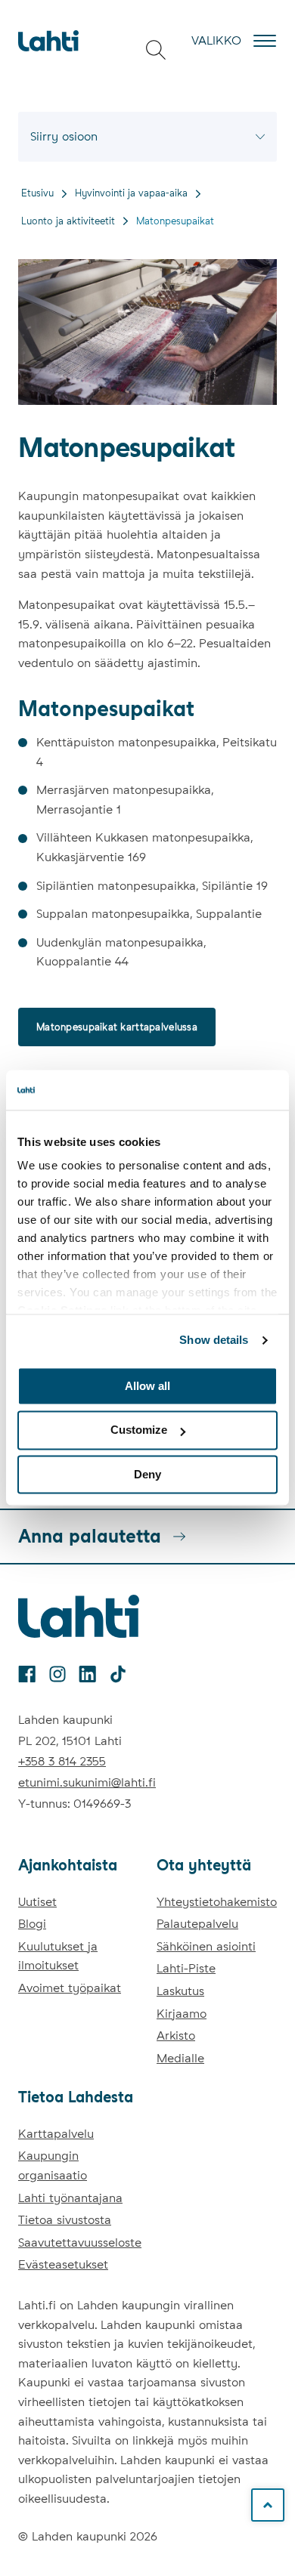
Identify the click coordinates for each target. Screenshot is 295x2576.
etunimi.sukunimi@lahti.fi (87, 1782)
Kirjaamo (182, 2014)
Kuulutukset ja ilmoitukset (58, 1956)
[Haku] (156, 50)
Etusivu (37, 193)
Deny (147, 1474)
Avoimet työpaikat (70, 1988)
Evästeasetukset (63, 2264)
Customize (139, 1430)
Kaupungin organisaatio (53, 2165)
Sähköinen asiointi (206, 1946)
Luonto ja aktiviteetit (68, 221)
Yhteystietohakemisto (217, 1902)
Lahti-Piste (186, 1968)
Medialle (180, 2058)
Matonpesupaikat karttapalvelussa (117, 1027)
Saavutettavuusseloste (80, 2242)
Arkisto (176, 2035)
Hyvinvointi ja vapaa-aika (131, 193)
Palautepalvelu (197, 1924)
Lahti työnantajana (70, 2198)
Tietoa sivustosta (65, 2220)
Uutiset (37, 1902)
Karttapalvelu (56, 2134)
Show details (214, 1340)
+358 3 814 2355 (62, 1761)
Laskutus (180, 1991)
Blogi (32, 1924)
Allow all (147, 1386)
